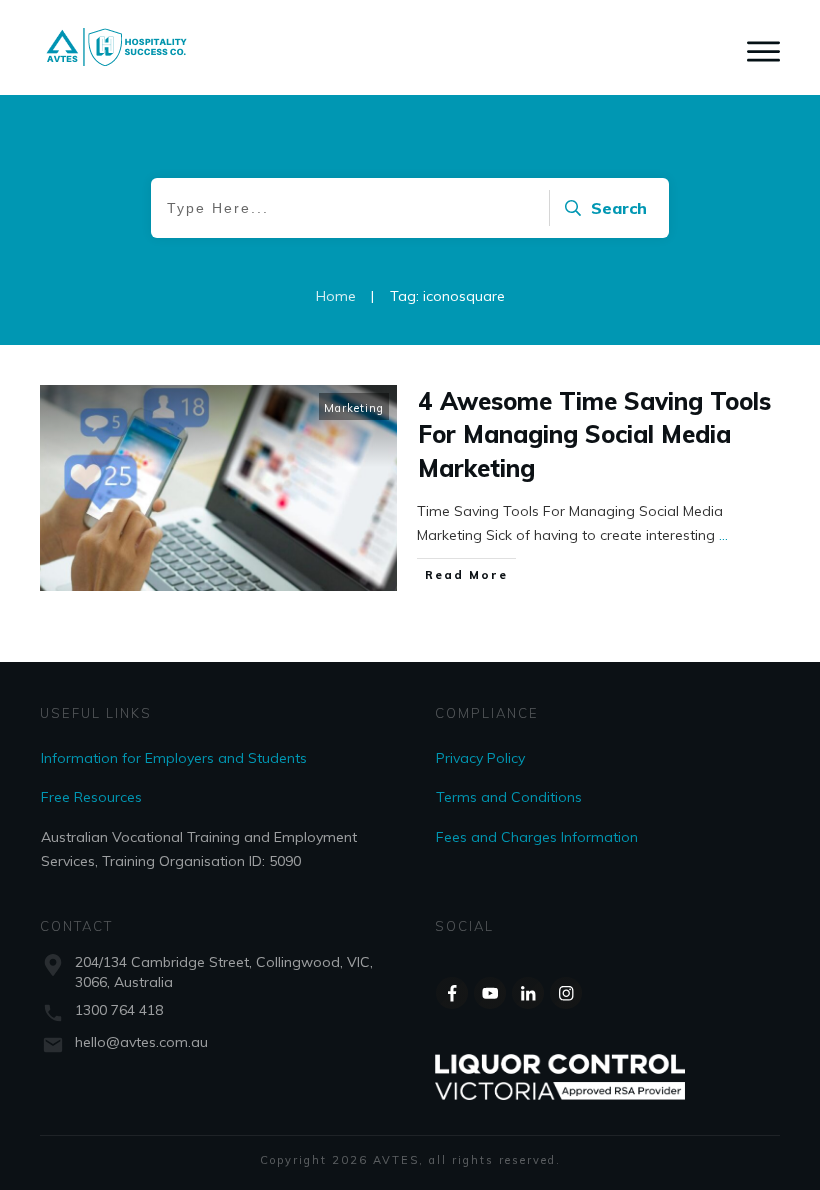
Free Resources (91, 797)
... (723, 535)
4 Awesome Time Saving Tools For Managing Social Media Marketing (594, 434)
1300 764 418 (119, 1010)
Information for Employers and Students (174, 758)
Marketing (354, 408)
